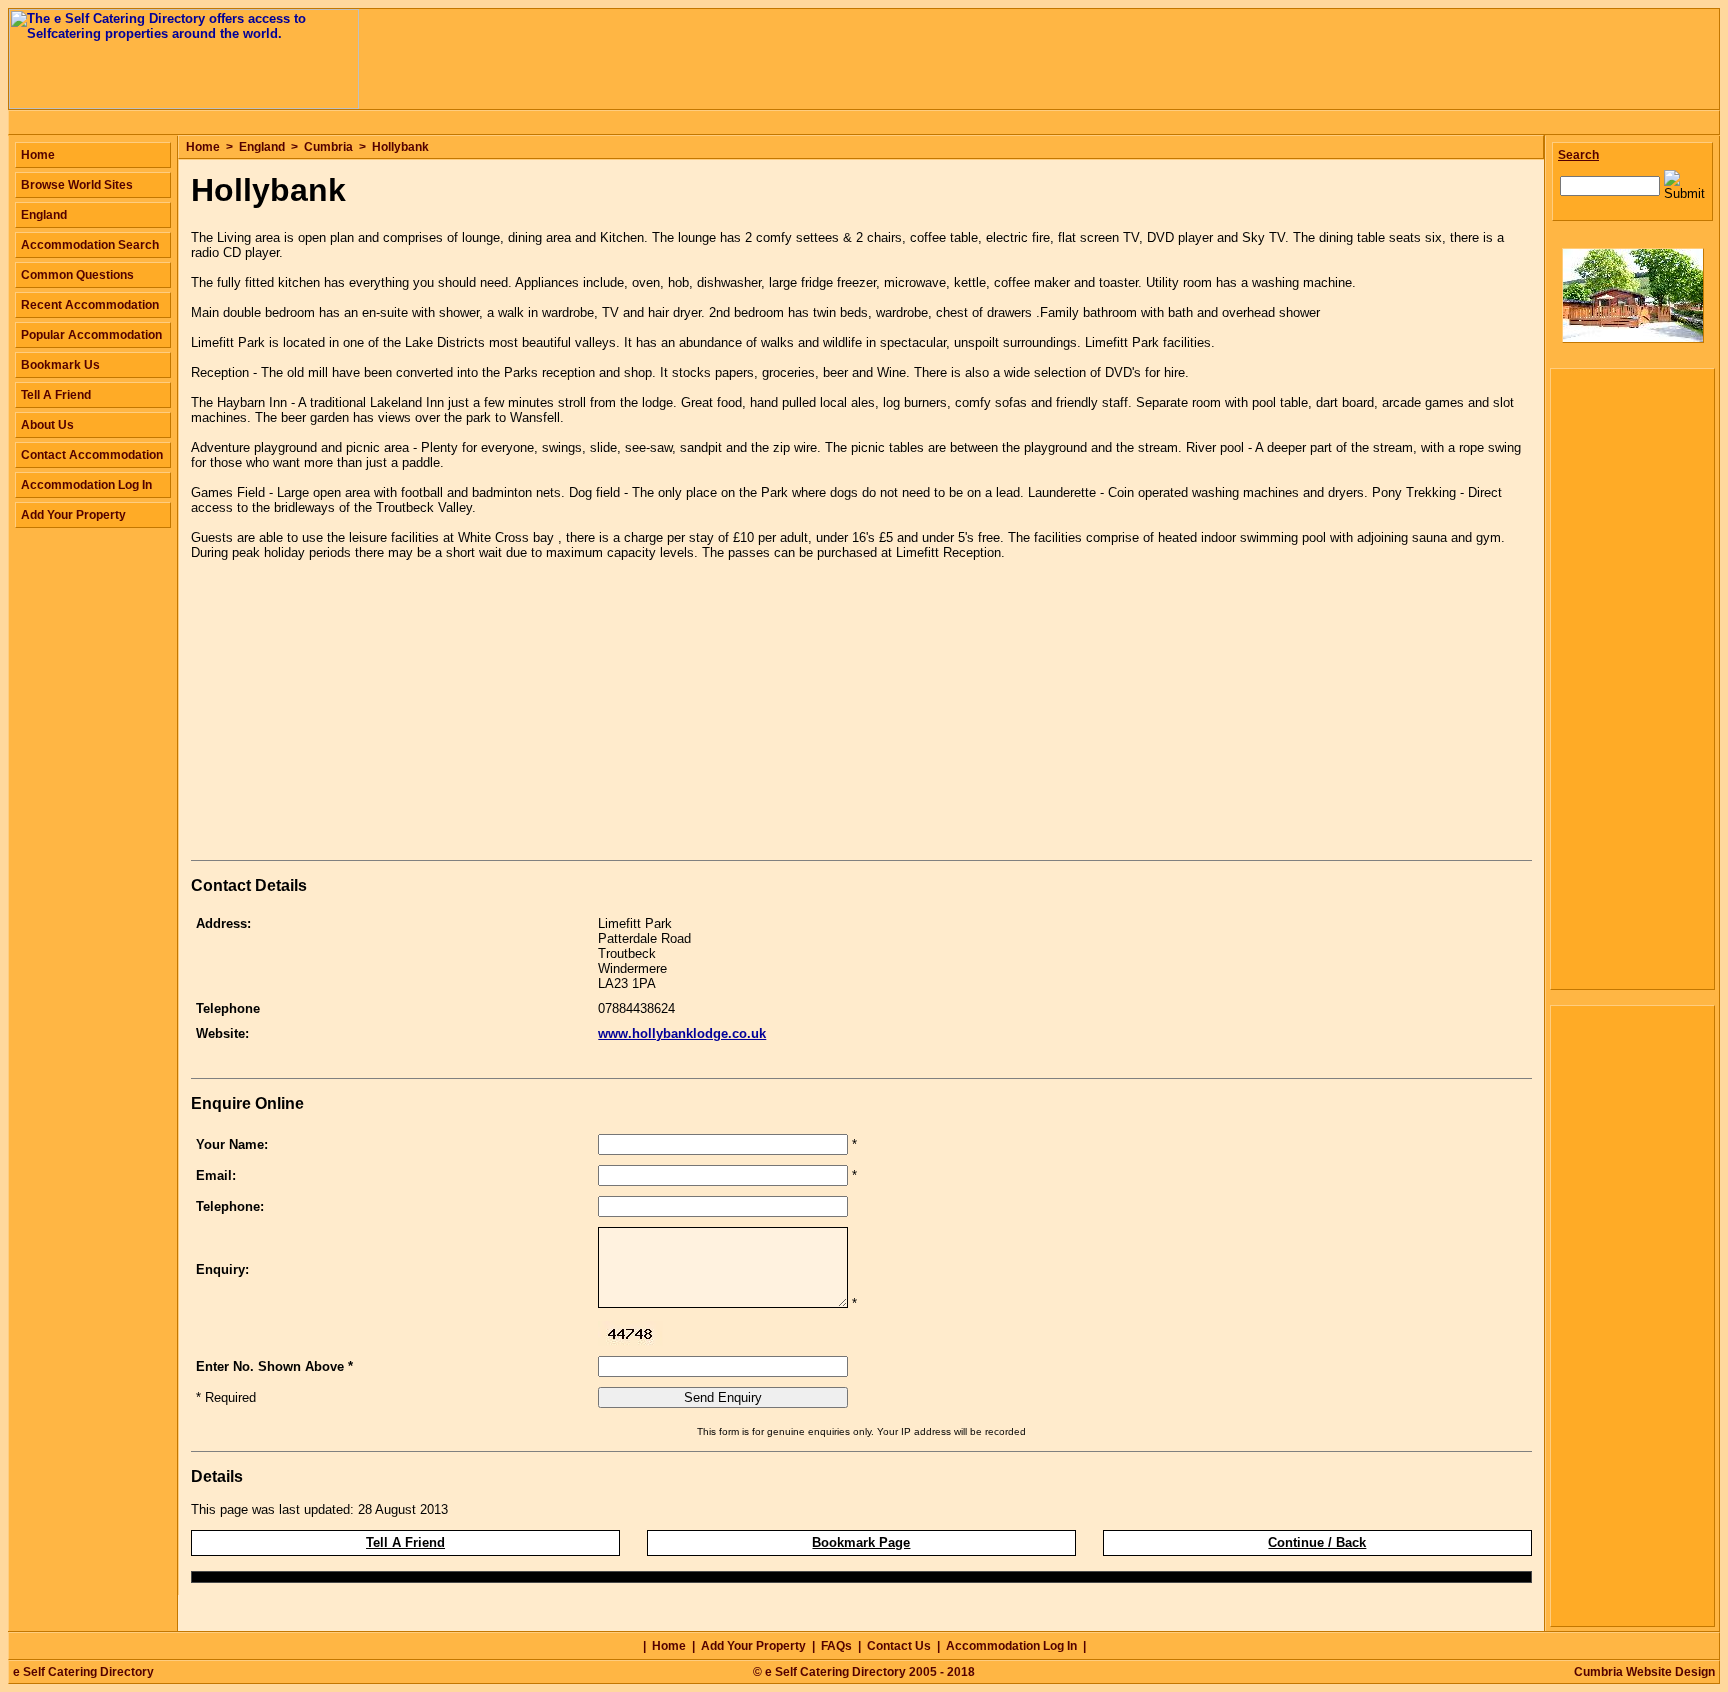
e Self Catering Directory (83, 1672)
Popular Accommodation (91, 335)
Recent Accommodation (90, 305)
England (262, 147)
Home (203, 147)
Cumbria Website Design (1644, 1672)
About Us (47, 425)
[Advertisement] (359, 714)
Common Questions (77, 275)
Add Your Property (73, 515)
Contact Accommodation (92, 455)
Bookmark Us (60, 365)
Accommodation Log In (86, 485)
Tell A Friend (405, 1542)
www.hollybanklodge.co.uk (682, 1033)
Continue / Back (1317, 1542)
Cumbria (328, 147)
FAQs (836, 1646)
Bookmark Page (861, 1542)
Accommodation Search (90, 245)
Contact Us (899, 1646)
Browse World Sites (77, 185)
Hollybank (400, 147)
